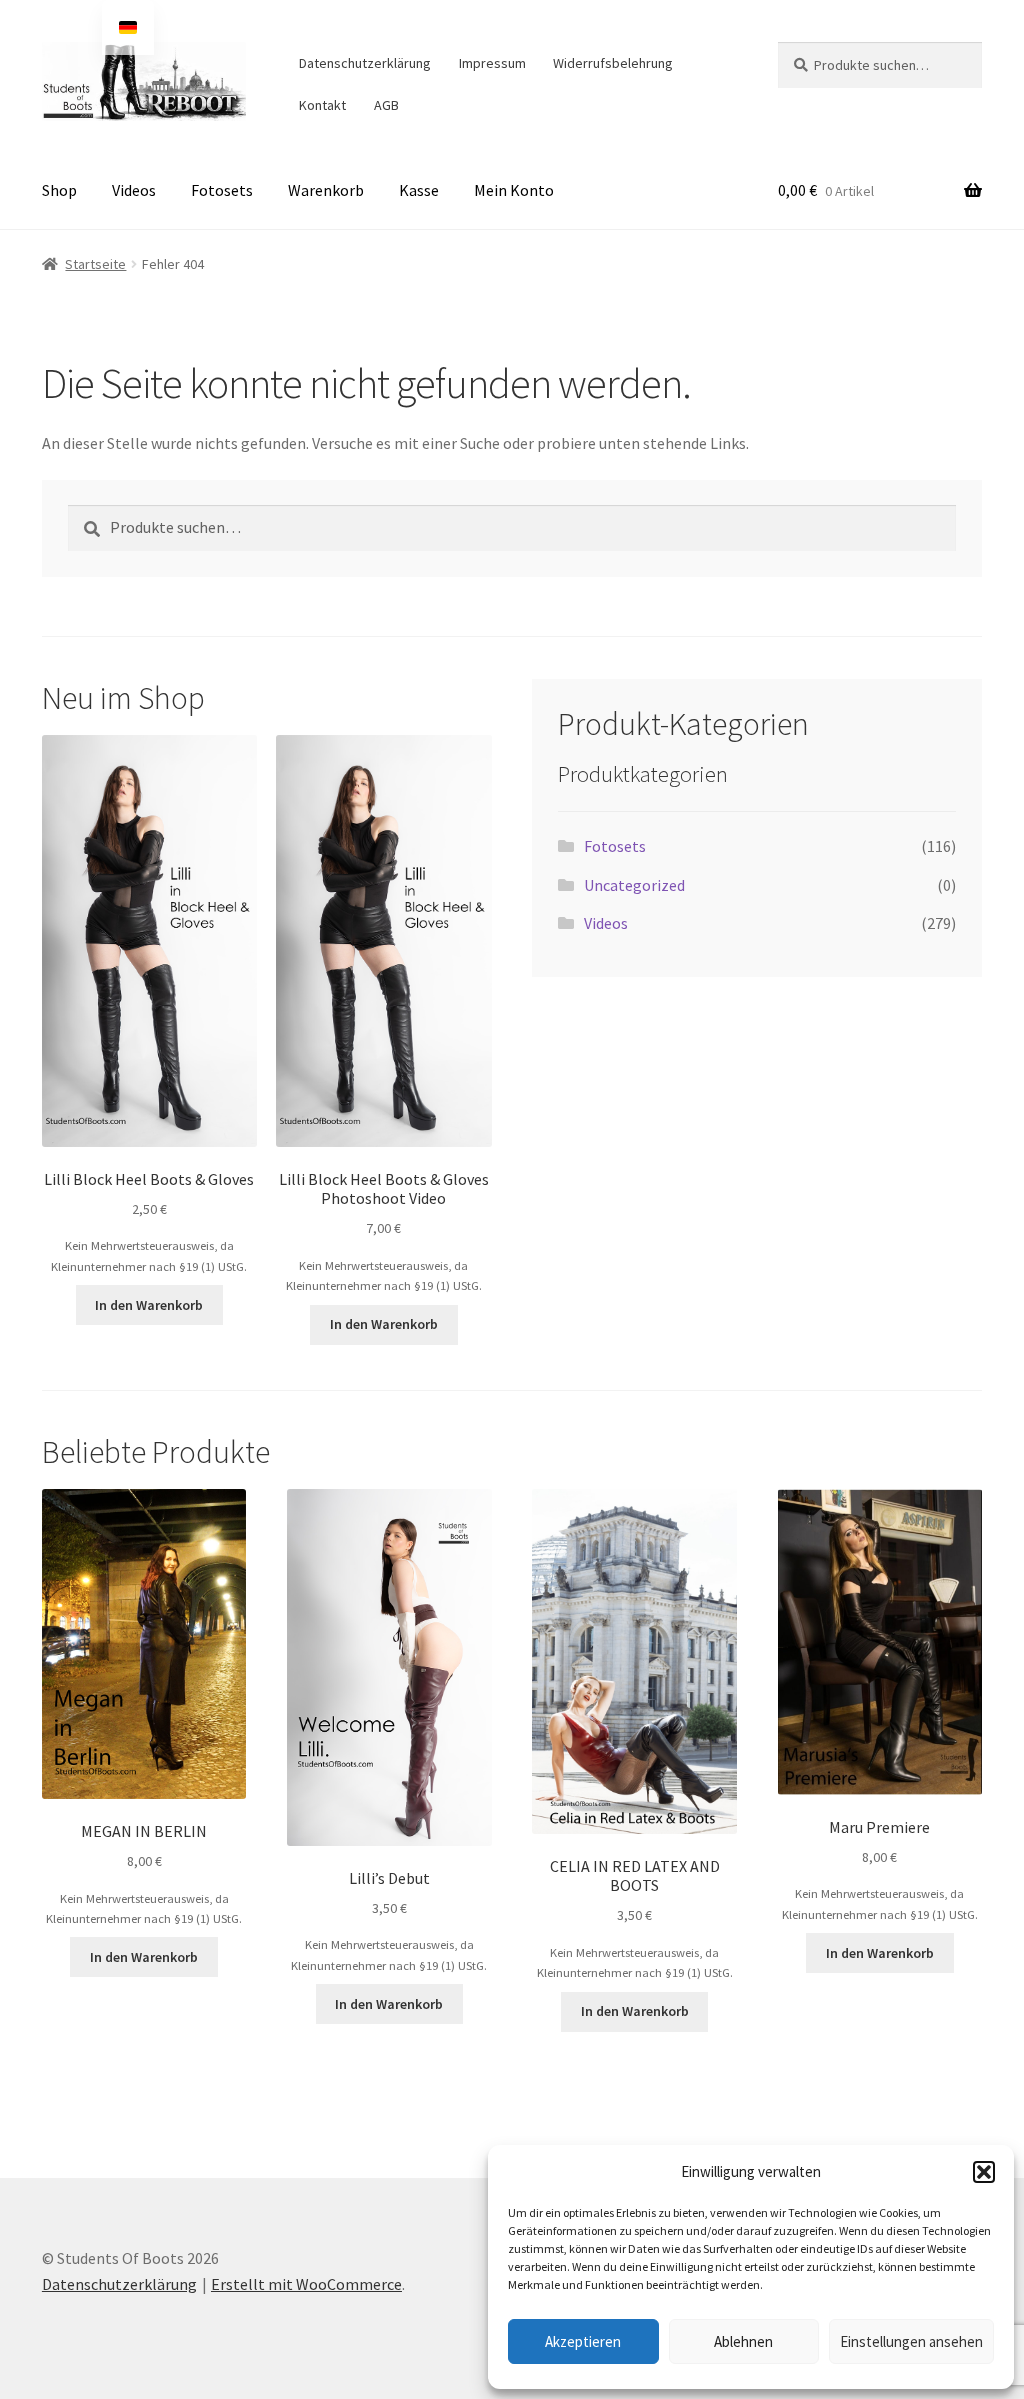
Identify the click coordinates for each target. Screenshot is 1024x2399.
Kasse (419, 190)
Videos (134, 190)
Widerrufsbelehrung (613, 63)
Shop (59, 190)
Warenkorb (326, 190)
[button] (984, 2172)
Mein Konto (514, 190)
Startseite (95, 264)
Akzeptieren (583, 2341)
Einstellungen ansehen (911, 2341)
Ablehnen (743, 2341)
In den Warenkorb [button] (149, 1305)
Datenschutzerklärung (365, 63)
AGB (386, 105)
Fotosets (222, 190)
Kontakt (322, 105)
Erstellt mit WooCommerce (306, 2284)
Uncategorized (634, 885)
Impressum (492, 63)
